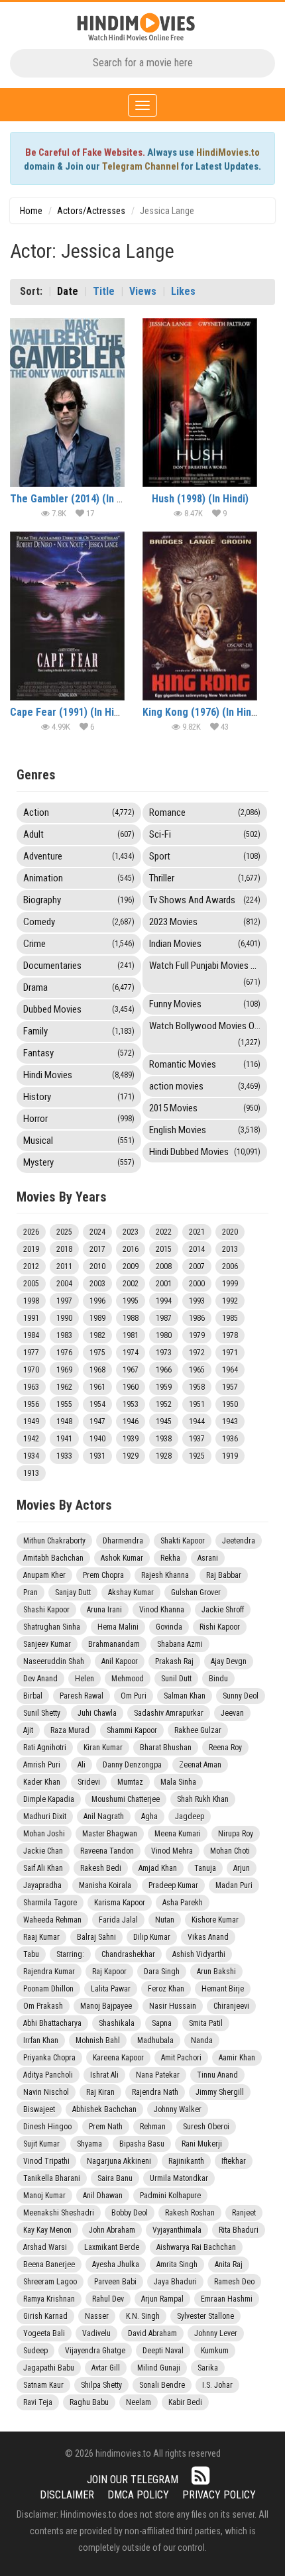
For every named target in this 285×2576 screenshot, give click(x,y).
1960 (131, 1387)
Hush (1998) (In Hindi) (200, 499)
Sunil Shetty (42, 1713)
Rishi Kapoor (220, 1627)
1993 (197, 1301)
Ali (82, 1765)
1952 (164, 1404)
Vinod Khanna (162, 1610)
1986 (197, 1318)
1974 (131, 1353)
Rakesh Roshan (190, 2213)
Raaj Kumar (41, 1937)
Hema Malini (118, 1627)
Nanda (202, 2041)
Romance (205, 812)
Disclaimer (67, 2495)
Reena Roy (225, 1748)
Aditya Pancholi (48, 2075)
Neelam (139, 2402)
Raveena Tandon (107, 1851)
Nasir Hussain (173, 2006)
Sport (205, 856)
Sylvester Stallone (205, 2316)
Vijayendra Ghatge (95, 2351)
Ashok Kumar (122, 1558)
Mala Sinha (178, 1782)
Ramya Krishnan (49, 2299)
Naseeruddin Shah (54, 1661)
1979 (197, 1335)
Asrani (208, 1558)
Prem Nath (106, 2127)
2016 (131, 1249)
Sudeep (35, 2351)
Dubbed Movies (79, 1009)
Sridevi (89, 1782)
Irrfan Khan (41, 2041)
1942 (31, 1439)
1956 (31, 1404)
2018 (64, 1249)
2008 (164, 1266)
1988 (131, 1318)
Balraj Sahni (96, 1937)
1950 (230, 1404)
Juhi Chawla (97, 1713)
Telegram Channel (141, 166)
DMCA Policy (138, 2495)
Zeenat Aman (200, 1765)
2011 (64, 1266)
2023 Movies (205, 922)
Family (79, 1031)
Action (79, 812)
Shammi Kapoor (132, 1730)
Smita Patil (206, 2023)
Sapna (162, 2023)
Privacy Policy (219, 2495)
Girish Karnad (45, 2316)
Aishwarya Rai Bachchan (196, 2247)
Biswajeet (39, 2109)
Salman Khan (185, 1696)
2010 (97, 1266)
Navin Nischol (46, 2092)
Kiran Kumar (103, 1748)
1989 (97, 1318)
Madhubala (155, 2041)
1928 (164, 1456)
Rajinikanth (186, 2161)
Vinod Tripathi (46, 2161)
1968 (97, 1370)
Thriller (205, 878)
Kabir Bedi (185, 2402)
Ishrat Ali (104, 2075)
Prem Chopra (103, 1575)
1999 (230, 1284)
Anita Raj (229, 2265)
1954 (97, 1404)
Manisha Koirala (105, 1885)
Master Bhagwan (110, 1834)
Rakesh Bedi (101, 1868)
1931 (97, 1456)
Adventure (79, 856)
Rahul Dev (108, 2299)
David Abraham (152, 2333)
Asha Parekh (183, 1903)
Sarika (208, 2368)
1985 (230, 1318)
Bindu (218, 1679)
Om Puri (134, 1696)
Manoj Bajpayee (106, 2006)
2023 (131, 1232)
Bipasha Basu (142, 2144)
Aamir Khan (237, 2058)
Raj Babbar (224, 1575)
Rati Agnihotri (45, 1748)
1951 (197, 1404)
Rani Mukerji (202, 2144)
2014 (197, 1249)
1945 (164, 1422)
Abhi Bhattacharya (52, 2023)
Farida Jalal (118, 1920)
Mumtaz (130, 1782)
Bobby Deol (130, 2213)
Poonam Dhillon (48, 1989)
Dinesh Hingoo (47, 2127)
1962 (64, 1387)
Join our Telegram (133, 2480)
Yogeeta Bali (44, 2333)
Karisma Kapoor (120, 1903)
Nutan (165, 1920)
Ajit (28, 1730)
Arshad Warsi (45, 2247)
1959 (164, 1387)
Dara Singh (162, 1972)
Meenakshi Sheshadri (59, 2213)
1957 (230, 1387)
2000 (197, 1284)
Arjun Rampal (162, 2299)
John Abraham (112, 2230)
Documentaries (79, 966)
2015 (164, 1249)
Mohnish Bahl (98, 2041)
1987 (164, 1318)
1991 (31, 1318)
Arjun (242, 1868)
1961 (97, 1387)
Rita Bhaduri (239, 2230)
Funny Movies (205, 1004)
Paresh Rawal (82, 1696)
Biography (79, 900)
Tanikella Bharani (52, 2178)
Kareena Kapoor (118, 2058)
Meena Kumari (178, 1834)
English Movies (205, 1130)
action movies (205, 1086)
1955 (64, 1404)
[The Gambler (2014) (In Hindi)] (67, 403)
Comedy (79, 922)
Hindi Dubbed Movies (205, 1152)
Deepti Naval (163, 2351)
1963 (31, 1387)
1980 (164, 1335)
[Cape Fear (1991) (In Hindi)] (67, 616)
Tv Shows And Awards (205, 900)
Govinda (169, 1627)
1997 (64, 1301)
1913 (31, 1473)
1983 (64, 1335)
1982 (97, 1335)
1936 (230, 1439)
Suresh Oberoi (206, 2127)
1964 (230, 1370)
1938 (164, 1439)
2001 (164, 1284)
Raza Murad (70, 1730)
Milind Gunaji (159, 2368)
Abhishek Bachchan (104, 2109)
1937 (197, 1439)
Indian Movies (205, 944)
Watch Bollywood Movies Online (208, 1034)
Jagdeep (190, 1817)
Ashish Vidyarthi (199, 1954)
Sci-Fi (205, 834)
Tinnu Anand (217, 2075)
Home (31, 211)
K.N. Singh (143, 2316)
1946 (131, 1422)
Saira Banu (115, 2178)
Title (104, 291)
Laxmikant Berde (112, 2247)
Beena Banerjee (49, 2265)
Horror (79, 1119)
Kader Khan (42, 1782)
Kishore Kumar (215, 1920)
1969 (64, 1370)
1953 (131, 1404)
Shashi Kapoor (46, 1610)
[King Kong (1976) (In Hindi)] (200, 616)
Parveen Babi (115, 2282)
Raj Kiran (100, 2092)
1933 (64, 1456)
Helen (85, 1679)
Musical (79, 1141)
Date (68, 291)
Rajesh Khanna (165, 1575)
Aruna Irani (104, 1610)
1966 (164, 1370)
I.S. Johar (217, 2385)
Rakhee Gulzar (198, 1730)
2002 (131, 1284)
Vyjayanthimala (177, 2230)
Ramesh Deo (234, 2282)
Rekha (170, 1558)
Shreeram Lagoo (50, 2282)
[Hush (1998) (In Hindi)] (200, 403)
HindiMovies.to (228, 152)
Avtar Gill (106, 2368)
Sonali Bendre (162, 2385)
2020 (230, 1232)
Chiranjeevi (231, 2006)
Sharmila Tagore (50, 1903)
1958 (197, 1387)
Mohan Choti (230, 1851)
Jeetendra (239, 1541)
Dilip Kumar (152, 1937)
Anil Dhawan (103, 2196)
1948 (64, 1422)
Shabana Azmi (180, 1644)
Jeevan (232, 1713)
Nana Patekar (158, 2075)
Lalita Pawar (111, 1989)
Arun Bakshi (216, 1972)
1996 (97, 1301)
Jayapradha (42, 1885)
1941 (64, 1439)
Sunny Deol (241, 1696)
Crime (79, 944)
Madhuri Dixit (45, 1817)
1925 (197, 1456)
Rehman (153, 2127)
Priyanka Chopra (49, 2058)
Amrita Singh (177, 2265)
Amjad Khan (158, 1868)
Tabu (31, 1954)
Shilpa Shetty (101, 2385)
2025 (64, 1232)
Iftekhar (234, 2161)
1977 (31, 1353)
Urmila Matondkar (179, 2178)
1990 (64, 1318)
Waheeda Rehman (52, 1920)
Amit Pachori (181, 2058)
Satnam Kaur (43, 2385)
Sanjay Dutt (73, 1593)
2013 (230, 1249)
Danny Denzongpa (132, 1765)
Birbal (33, 1696)
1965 (197, 1370)
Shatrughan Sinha (52, 1627)
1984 (31, 1335)
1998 (31, 1301)
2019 (31, 1249)
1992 (230, 1301)
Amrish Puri (42, 1765)
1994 (164, 1301)
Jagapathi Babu (49, 2368)
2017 (97, 1249)
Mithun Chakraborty (54, 1541)
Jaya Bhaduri (175, 2282)
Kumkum (215, 2351)
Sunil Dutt (176, 1679)
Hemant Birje (223, 1989)
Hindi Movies (79, 1075)
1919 (230, 1456)
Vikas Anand (208, 1937)
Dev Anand (40, 1679)
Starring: (70, 1954)
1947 (97, 1422)
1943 (230, 1422)
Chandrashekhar (128, 1954)
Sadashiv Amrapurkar (169, 1713)
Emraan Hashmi (227, 2299)
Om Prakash (43, 2006)
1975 (97, 1353)
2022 (164, 1232)
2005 (31, 1284)
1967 (131, 1370)
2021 (197, 1232)
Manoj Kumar (44, 2196)
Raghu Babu (89, 2402)
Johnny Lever (216, 2333)
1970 (31, 1370)
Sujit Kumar (41, 2144)
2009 (131, 1266)
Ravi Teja (38, 2402)
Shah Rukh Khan (203, 1799)
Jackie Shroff (223, 1610)
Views (143, 291)
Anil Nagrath (104, 1817)
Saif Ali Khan (43, 1868)
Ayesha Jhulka (116, 2265)
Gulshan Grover (196, 1593)
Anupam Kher (44, 1575)
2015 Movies (205, 1108)
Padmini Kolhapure (170, 2196)
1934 (31, 1456)
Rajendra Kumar (49, 1972)
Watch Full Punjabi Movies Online (208, 973)
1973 (164, 1353)
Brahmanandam (114, 1644)
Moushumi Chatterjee (126, 1799)
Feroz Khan (166, 1989)
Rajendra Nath (155, 2092)
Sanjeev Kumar (47, 1644)
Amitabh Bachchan (53, 1558)
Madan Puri (234, 1885)
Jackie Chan (43, 1851)
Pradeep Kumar (173, 1885)
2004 (64, 1284)
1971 (230, 1353)
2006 (230, 1266)
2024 (97, 1232)
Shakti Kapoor (183, 1541)
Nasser (97, 2316)
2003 (97, 1284)
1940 (97, 1439)
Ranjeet (244, 2213)
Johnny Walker (178, 2109)
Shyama (89, 2144)
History (79, 1097)
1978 (230, 1335)
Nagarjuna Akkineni (119, 2161)
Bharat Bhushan (166, 1748)
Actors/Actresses (91, 211)
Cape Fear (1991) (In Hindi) (70, 712)
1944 (197, 1422)
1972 (197, 1353)
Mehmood (128, 1679)
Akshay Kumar (131, 1593)
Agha (149, 1817)
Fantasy (79, 1053)
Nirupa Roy (236, 1834)
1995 (131, 1301)
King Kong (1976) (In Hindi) (202, 712)
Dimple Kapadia (49, 1799)
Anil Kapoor (120, 1661)
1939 (131, 1439)
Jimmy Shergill (220, 2092)
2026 (31, 1232)
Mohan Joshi (44, 1834)
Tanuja (205, 1868)
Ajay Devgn (229, 1661)
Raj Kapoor (109, 1972)
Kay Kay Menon (47, 2230)
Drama (79, 987)
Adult (79, 834)
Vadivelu (96, 2333)
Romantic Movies (205, 1064)
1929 (131, 1456)
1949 (31, 1422)
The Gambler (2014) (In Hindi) (76, 499)
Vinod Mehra (172, 1851)
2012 (31, 1266)
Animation (79, 878)
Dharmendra (123, 1541)
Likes (183, 291)
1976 (64, 1353)
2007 (197, 1266)
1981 (131, 1335)
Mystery (79, 1162)
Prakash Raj (174, 1661)
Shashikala (117, 2023)
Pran (30, 1593)
